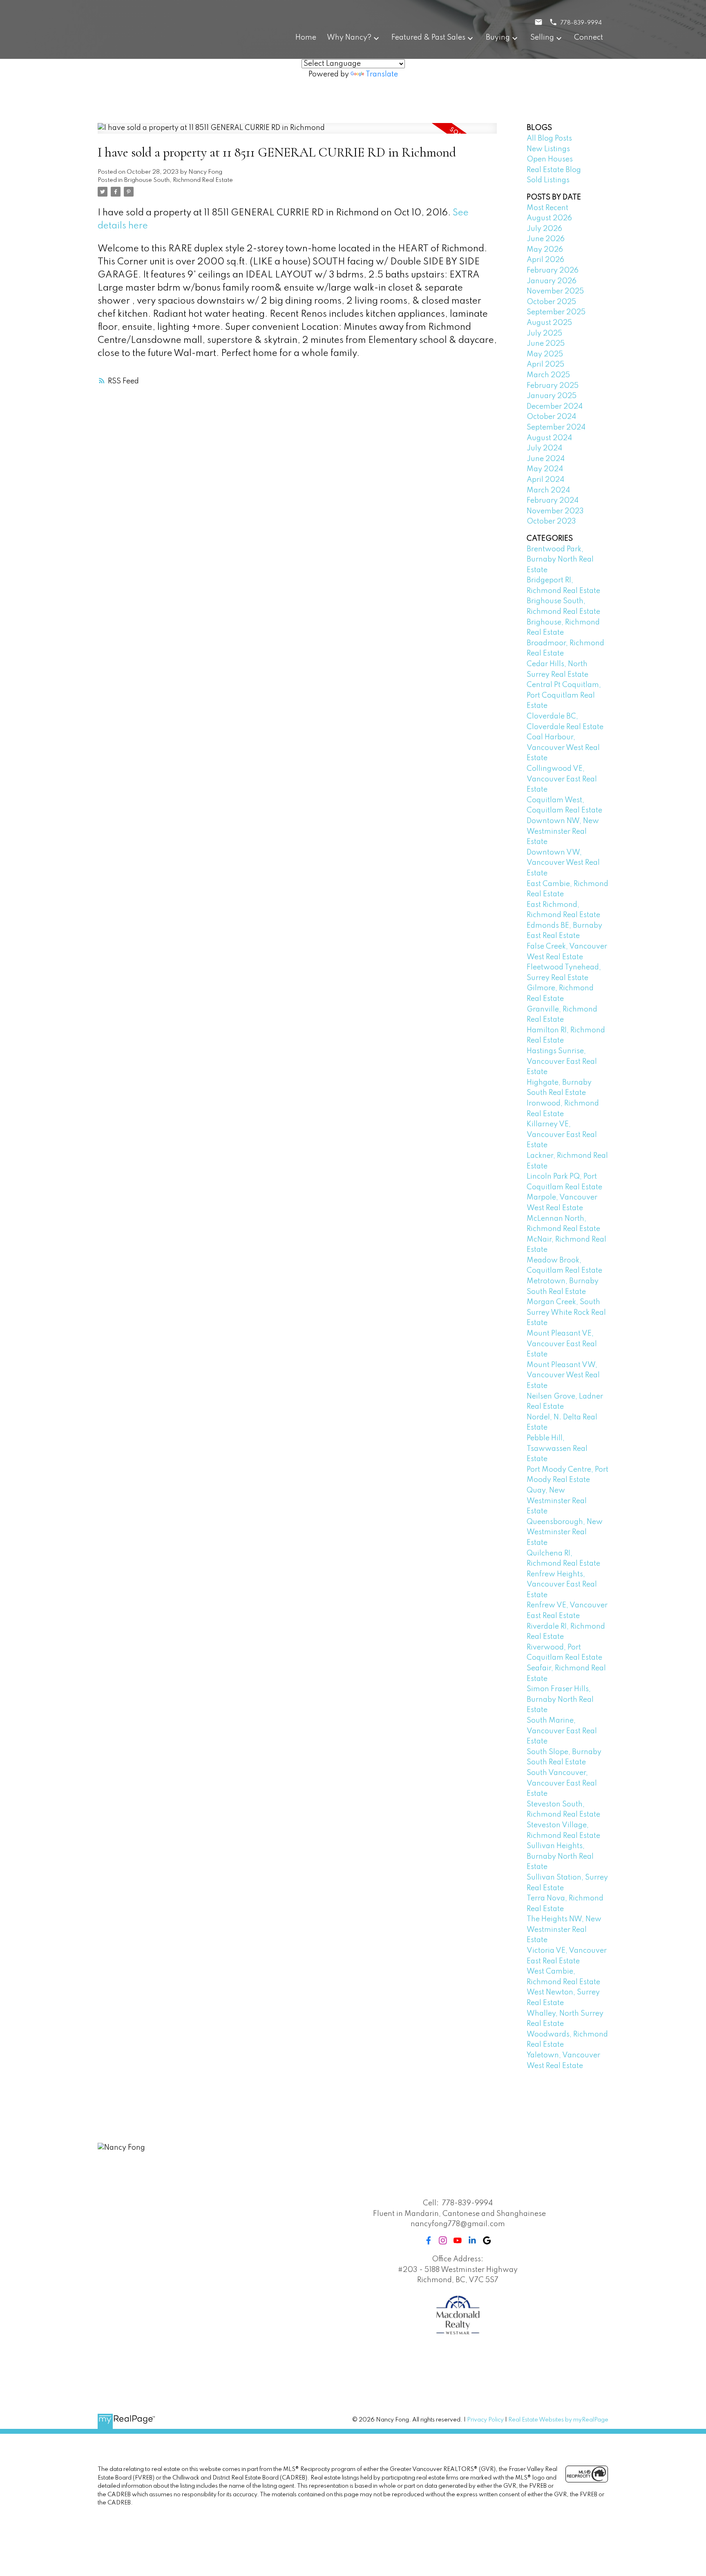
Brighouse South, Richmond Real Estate (179, 180)
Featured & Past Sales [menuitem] (428, 38)
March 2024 (548, 490)
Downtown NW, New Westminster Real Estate (563, 831)
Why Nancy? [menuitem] (349, 38)
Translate (382, 74)
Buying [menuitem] (498, 38)
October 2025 (551, 302)
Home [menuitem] (306, 38)
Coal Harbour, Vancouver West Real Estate (563, 748)
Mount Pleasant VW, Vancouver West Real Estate (563, 1375)
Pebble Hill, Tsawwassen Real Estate (557, 1449)
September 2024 (556, 427)
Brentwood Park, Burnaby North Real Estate (560, 560)
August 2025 (549, 323)
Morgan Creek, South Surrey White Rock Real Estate (566, 1313)
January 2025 (552, 396)
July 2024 (544, 448)
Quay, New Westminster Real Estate (557, 1501)
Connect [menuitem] (589, 38)
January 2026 (552, 281)
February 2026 (553, 271)
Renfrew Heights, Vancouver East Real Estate (562, 1585)
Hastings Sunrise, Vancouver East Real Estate (562, 1062)
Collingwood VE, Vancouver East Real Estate (562, 779)
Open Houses (550, 159)
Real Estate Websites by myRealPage (558, 2420)
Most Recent (547, 208)
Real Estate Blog (554, 170)
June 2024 (546, 459)
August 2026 (549, 218)
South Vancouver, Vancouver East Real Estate (562, 1783)
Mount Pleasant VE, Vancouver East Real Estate (562, 1344)
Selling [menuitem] (542, 38)
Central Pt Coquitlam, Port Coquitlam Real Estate (564, 695)
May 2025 (545, 354)
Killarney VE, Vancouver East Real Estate (562, 1135)
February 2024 (553, 501)
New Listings (548, 149)
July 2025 (544, 333)
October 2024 (551, 417)
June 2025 (546, 344)
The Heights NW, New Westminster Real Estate (564, 1930)
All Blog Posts (549, 139)
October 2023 (551, 521)
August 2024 (549, 438)
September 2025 (556, 312)
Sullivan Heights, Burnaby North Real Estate (560, 1856)
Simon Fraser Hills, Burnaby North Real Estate (560, 1700)
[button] (429, 2240)
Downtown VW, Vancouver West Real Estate (563, 863)
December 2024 (555, 407)
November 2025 (555, 291)
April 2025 (545, 365)
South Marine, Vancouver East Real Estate (562, 1731)
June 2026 (546, 239)
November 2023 (555, 511)
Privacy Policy (485, 2420)
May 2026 (545, 250)
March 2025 (548, 375)
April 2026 (545, 260)
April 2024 (545, 480)
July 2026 (544, 229)
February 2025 (553, 386)
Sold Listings (548, 180)
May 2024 (545, 469)
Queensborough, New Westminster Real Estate (565, 1532)
